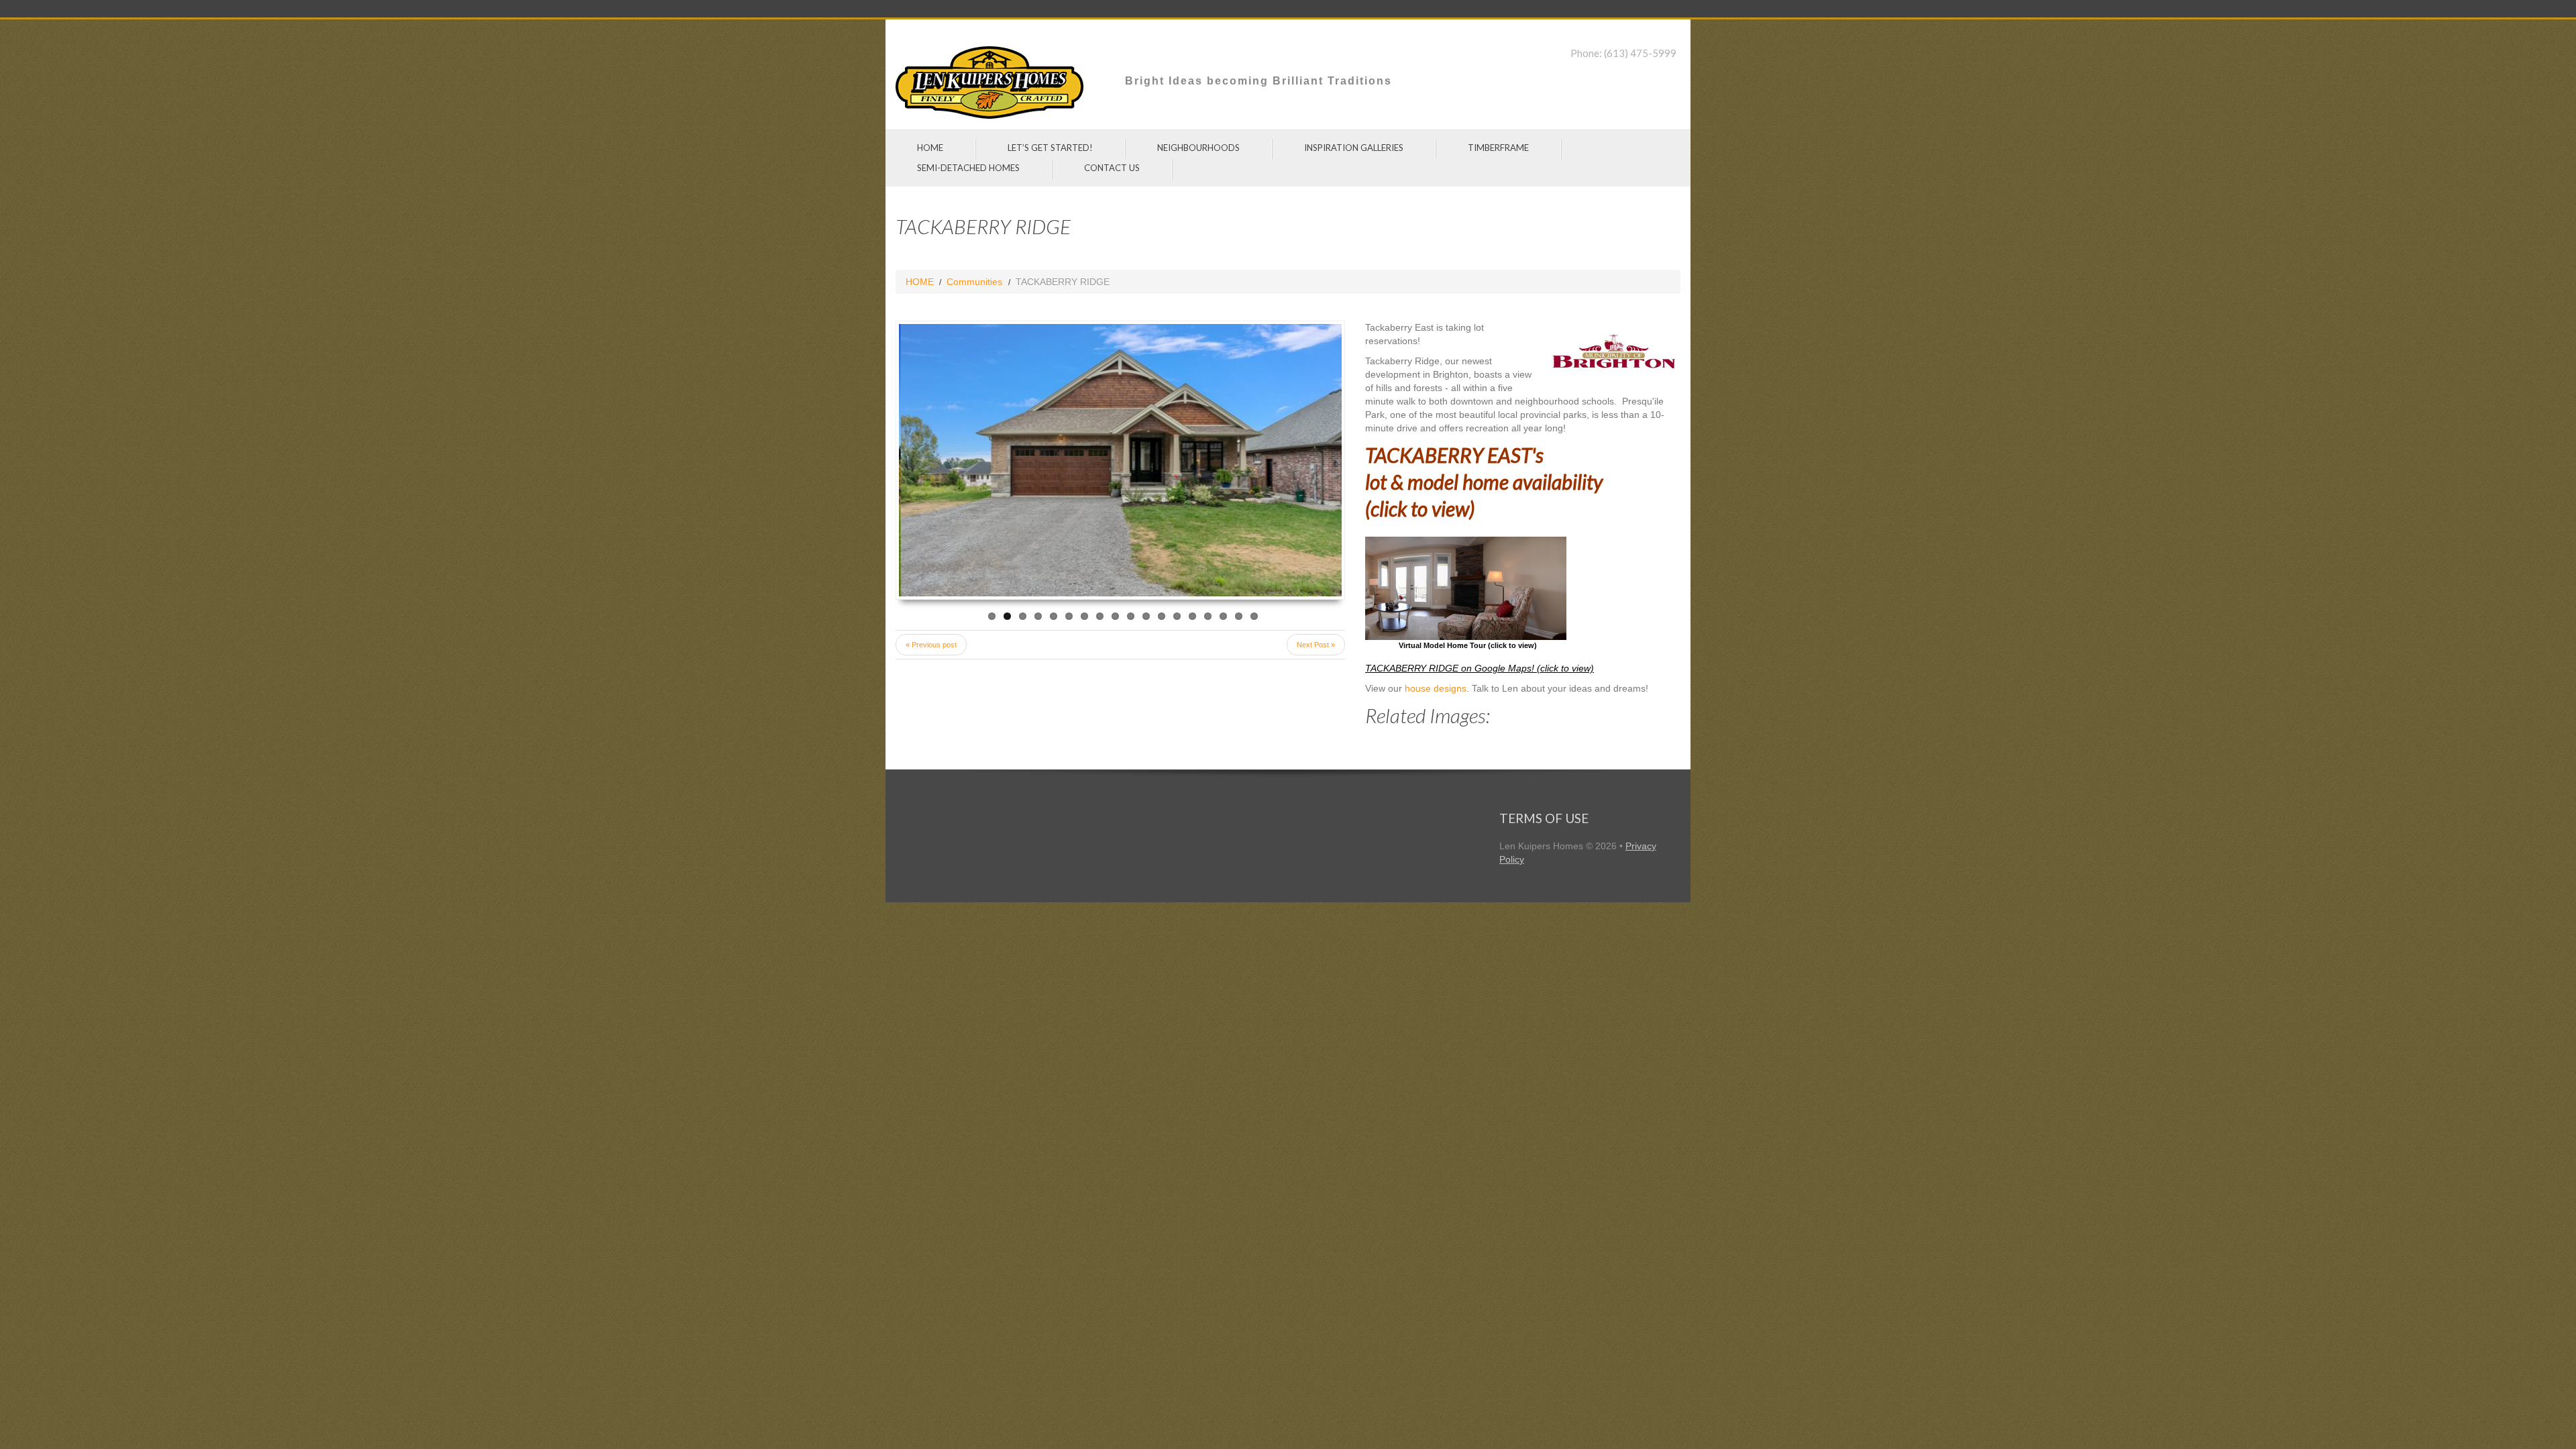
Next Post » (1316, 645)
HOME (930, 148)
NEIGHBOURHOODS (1198, 148)
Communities (974, 282)
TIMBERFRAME (1498, 148)
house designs (1436, 688)
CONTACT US (1112, 168)
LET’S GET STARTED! (1050, 148)
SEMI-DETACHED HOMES (968, 168)
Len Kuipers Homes (1541, 846)
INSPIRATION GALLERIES (1354, 148)
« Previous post (931, 645)
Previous (943, 460)
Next (1297, 460)
